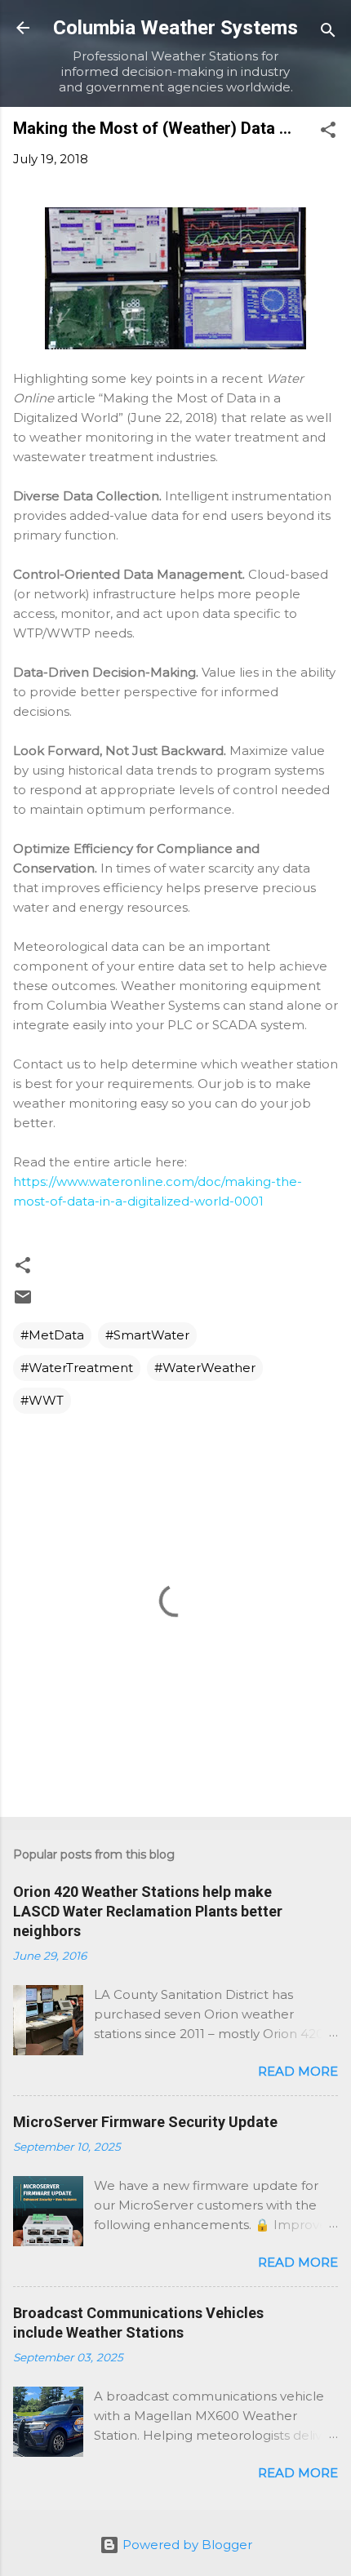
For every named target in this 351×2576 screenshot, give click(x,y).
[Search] (328, 33)
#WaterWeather (205, 1368)
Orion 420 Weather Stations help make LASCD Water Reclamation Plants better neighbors (148, 1911)
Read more (298, 2071)
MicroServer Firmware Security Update (145, 2122)
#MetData (52, 1335)
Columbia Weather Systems (175, 28)
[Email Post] (23, 1302)
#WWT (42, 1400)
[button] (328, 133)
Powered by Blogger (186, 2545)
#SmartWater (147, 1335)
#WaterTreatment (77, 1368)
